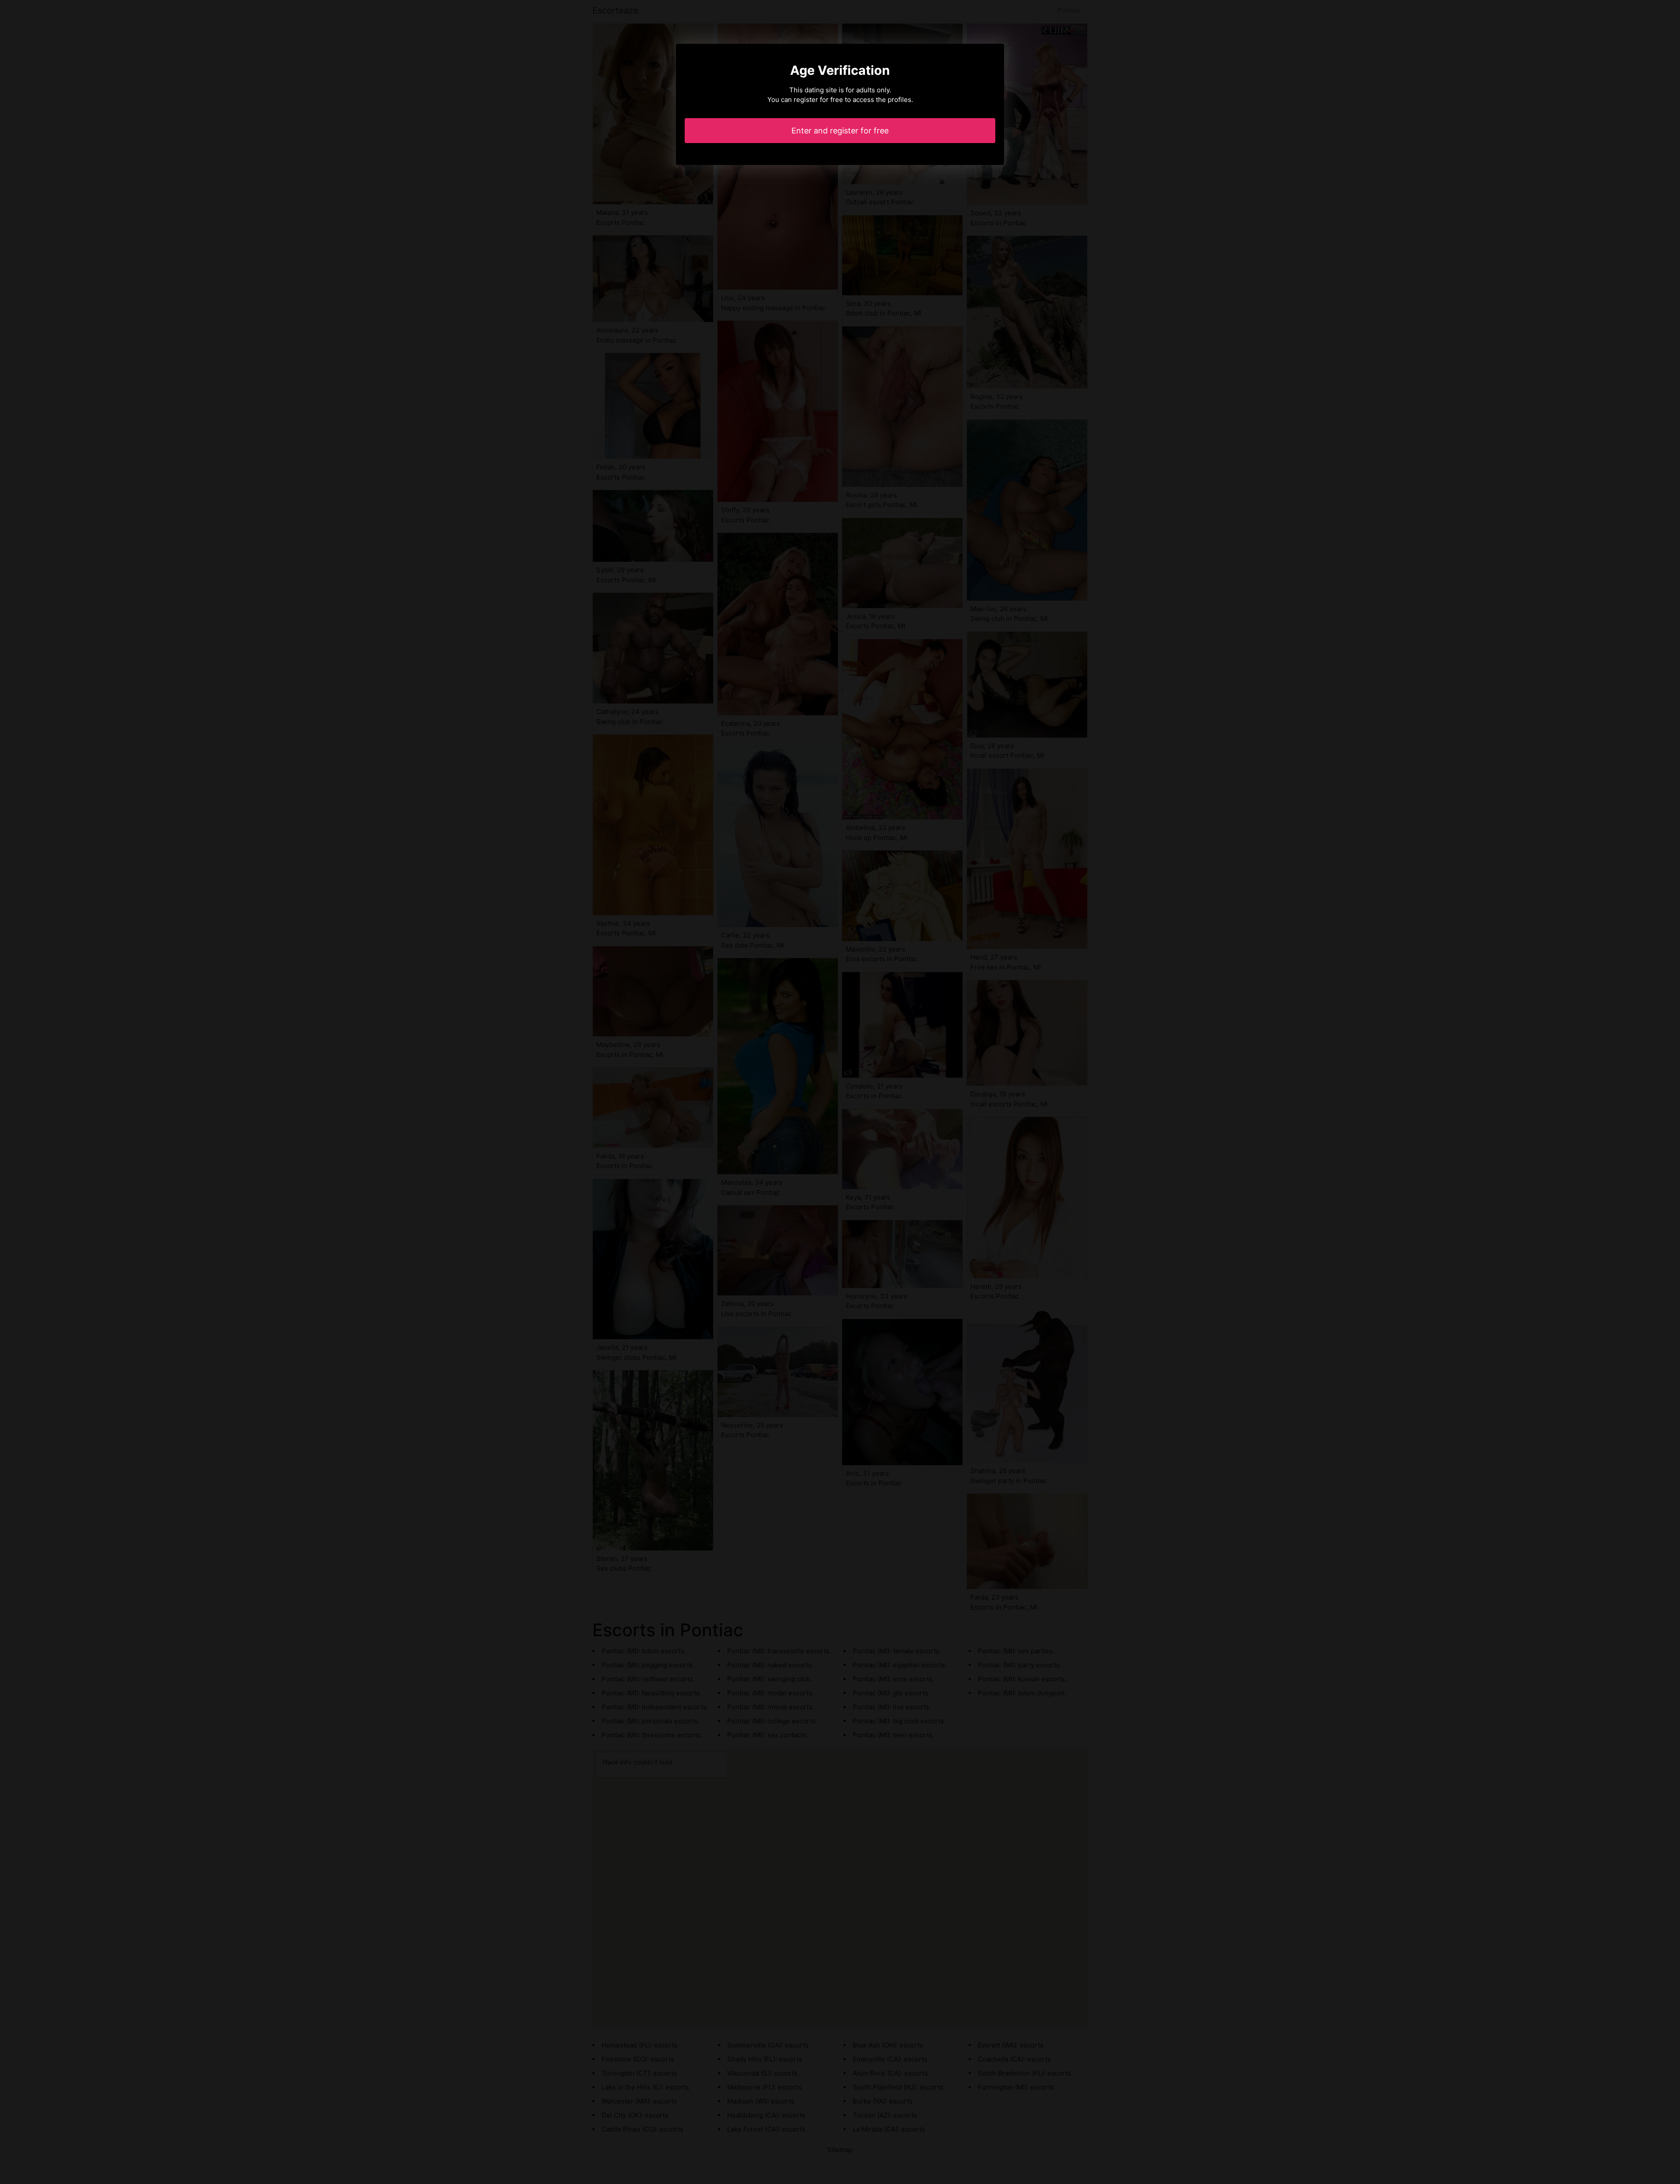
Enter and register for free (840, 131)
